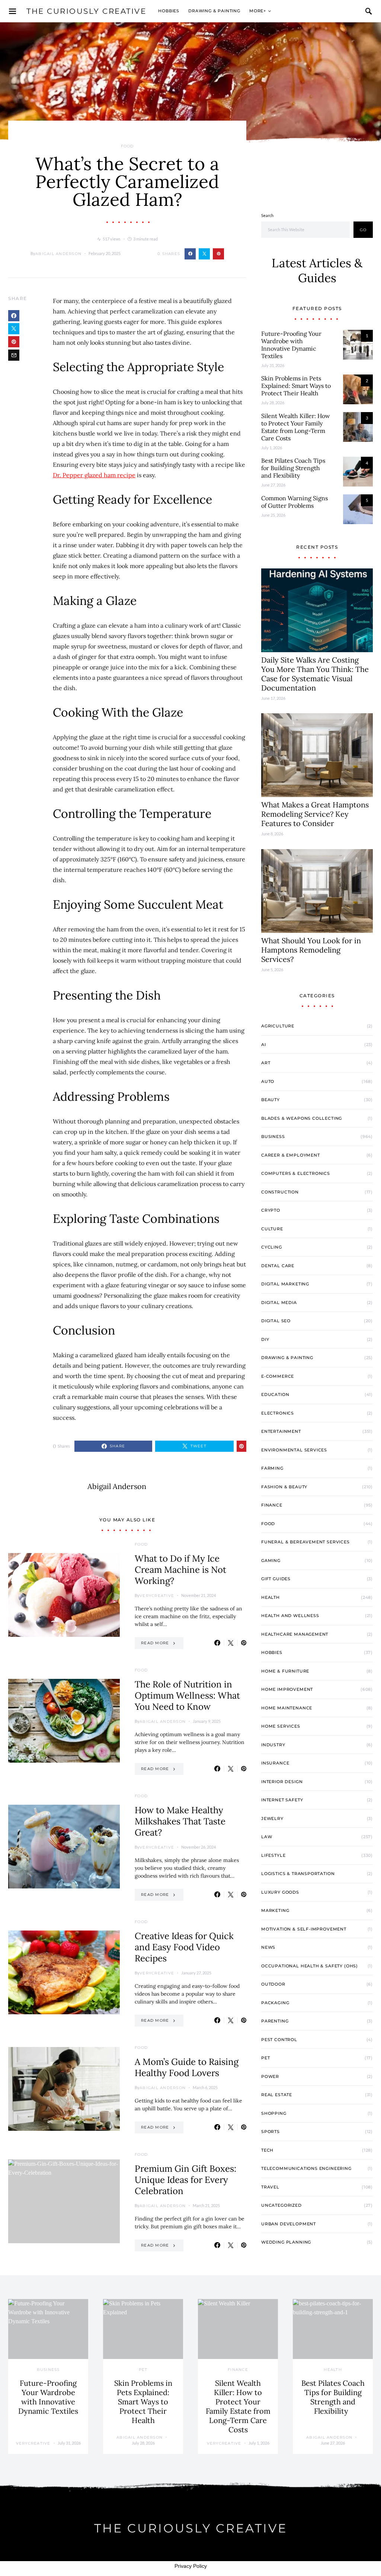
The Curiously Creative (86, 11)
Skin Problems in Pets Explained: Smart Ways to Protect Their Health (296, 386)
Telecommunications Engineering (306, 2168)
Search (267, 215)
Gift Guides (276, 1579)
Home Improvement (287, 1689)
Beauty (270, 1100)
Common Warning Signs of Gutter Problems (294, 502)
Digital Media (279, 1303)
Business (273, 1136)
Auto (268, 1081)
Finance (272, 1505)
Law (267, 1837)
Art (266, 1063)
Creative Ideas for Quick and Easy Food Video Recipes (184, 1947)
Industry (273, 1745)
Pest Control (279, 2040)
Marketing (275, 1910)
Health (270, 1597)
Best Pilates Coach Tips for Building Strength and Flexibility (293, 468)
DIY (265, 1339)
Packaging (275, 2003)
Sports (270, 2132)
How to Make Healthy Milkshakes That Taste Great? (180, 1821)
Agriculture (278, 1026)
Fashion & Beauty (284, 1487)
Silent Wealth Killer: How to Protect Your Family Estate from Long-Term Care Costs (296, 427)
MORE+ (258, 11)
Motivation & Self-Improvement (304, 1929)
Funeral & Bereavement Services (305, 1542)
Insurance (275, 1763)
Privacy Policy (191, 2566)
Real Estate (277, 2095)
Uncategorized (281, 2205)
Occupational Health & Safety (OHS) (310, 1966)
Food (127, 146)
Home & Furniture (285, 1671)
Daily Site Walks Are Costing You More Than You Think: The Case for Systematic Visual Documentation (315, 674)
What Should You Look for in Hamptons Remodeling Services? (311, 950)
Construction (280, 1192)
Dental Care (278, 1266)
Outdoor (273, 1984)
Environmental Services (294, 1450)
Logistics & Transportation (298, 1874)
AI (264, 1045)
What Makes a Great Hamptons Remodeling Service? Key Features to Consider (315, 814)
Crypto (271, 1210)
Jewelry (272, 1818)
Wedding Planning (286, 2242)
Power (270, 2076)
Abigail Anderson (58, 254)
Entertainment (281, 1431)
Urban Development (289, 2224)
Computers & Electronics (296, 1173)
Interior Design (282, 1782)
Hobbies (169, 11)
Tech (267, 2150)
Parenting (275, 2021)
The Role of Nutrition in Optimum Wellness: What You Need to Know (187, 1695)
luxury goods (280, 1892)
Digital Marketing (285, 1284)
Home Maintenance (287, 1708)
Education (275, 1394)
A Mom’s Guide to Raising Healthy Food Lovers (187, 2067)
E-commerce (278, 1376)
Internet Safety (282, 1800)
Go (363, 230)
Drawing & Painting (214, 11)
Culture (272, 1229)
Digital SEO (276, 1321)
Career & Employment (291, 1155)
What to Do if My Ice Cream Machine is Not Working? (180, 1570)
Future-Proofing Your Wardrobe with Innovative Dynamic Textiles (291, 345)
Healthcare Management (295, 1634)
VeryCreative (157, 1596)
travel (270, 2187)
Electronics (278, 1413)
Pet (265, 2058)
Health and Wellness (290, 1616)
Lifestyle (273, 1855)
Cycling (272, 1247)
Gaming (271, 1560)
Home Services (281, 1726)
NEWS (268, 1947)
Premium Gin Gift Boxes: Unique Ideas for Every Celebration (185, 2180)
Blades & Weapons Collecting (302, 1118)
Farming (272, 1468)
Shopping (274, 2113)
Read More (155, 1643)
